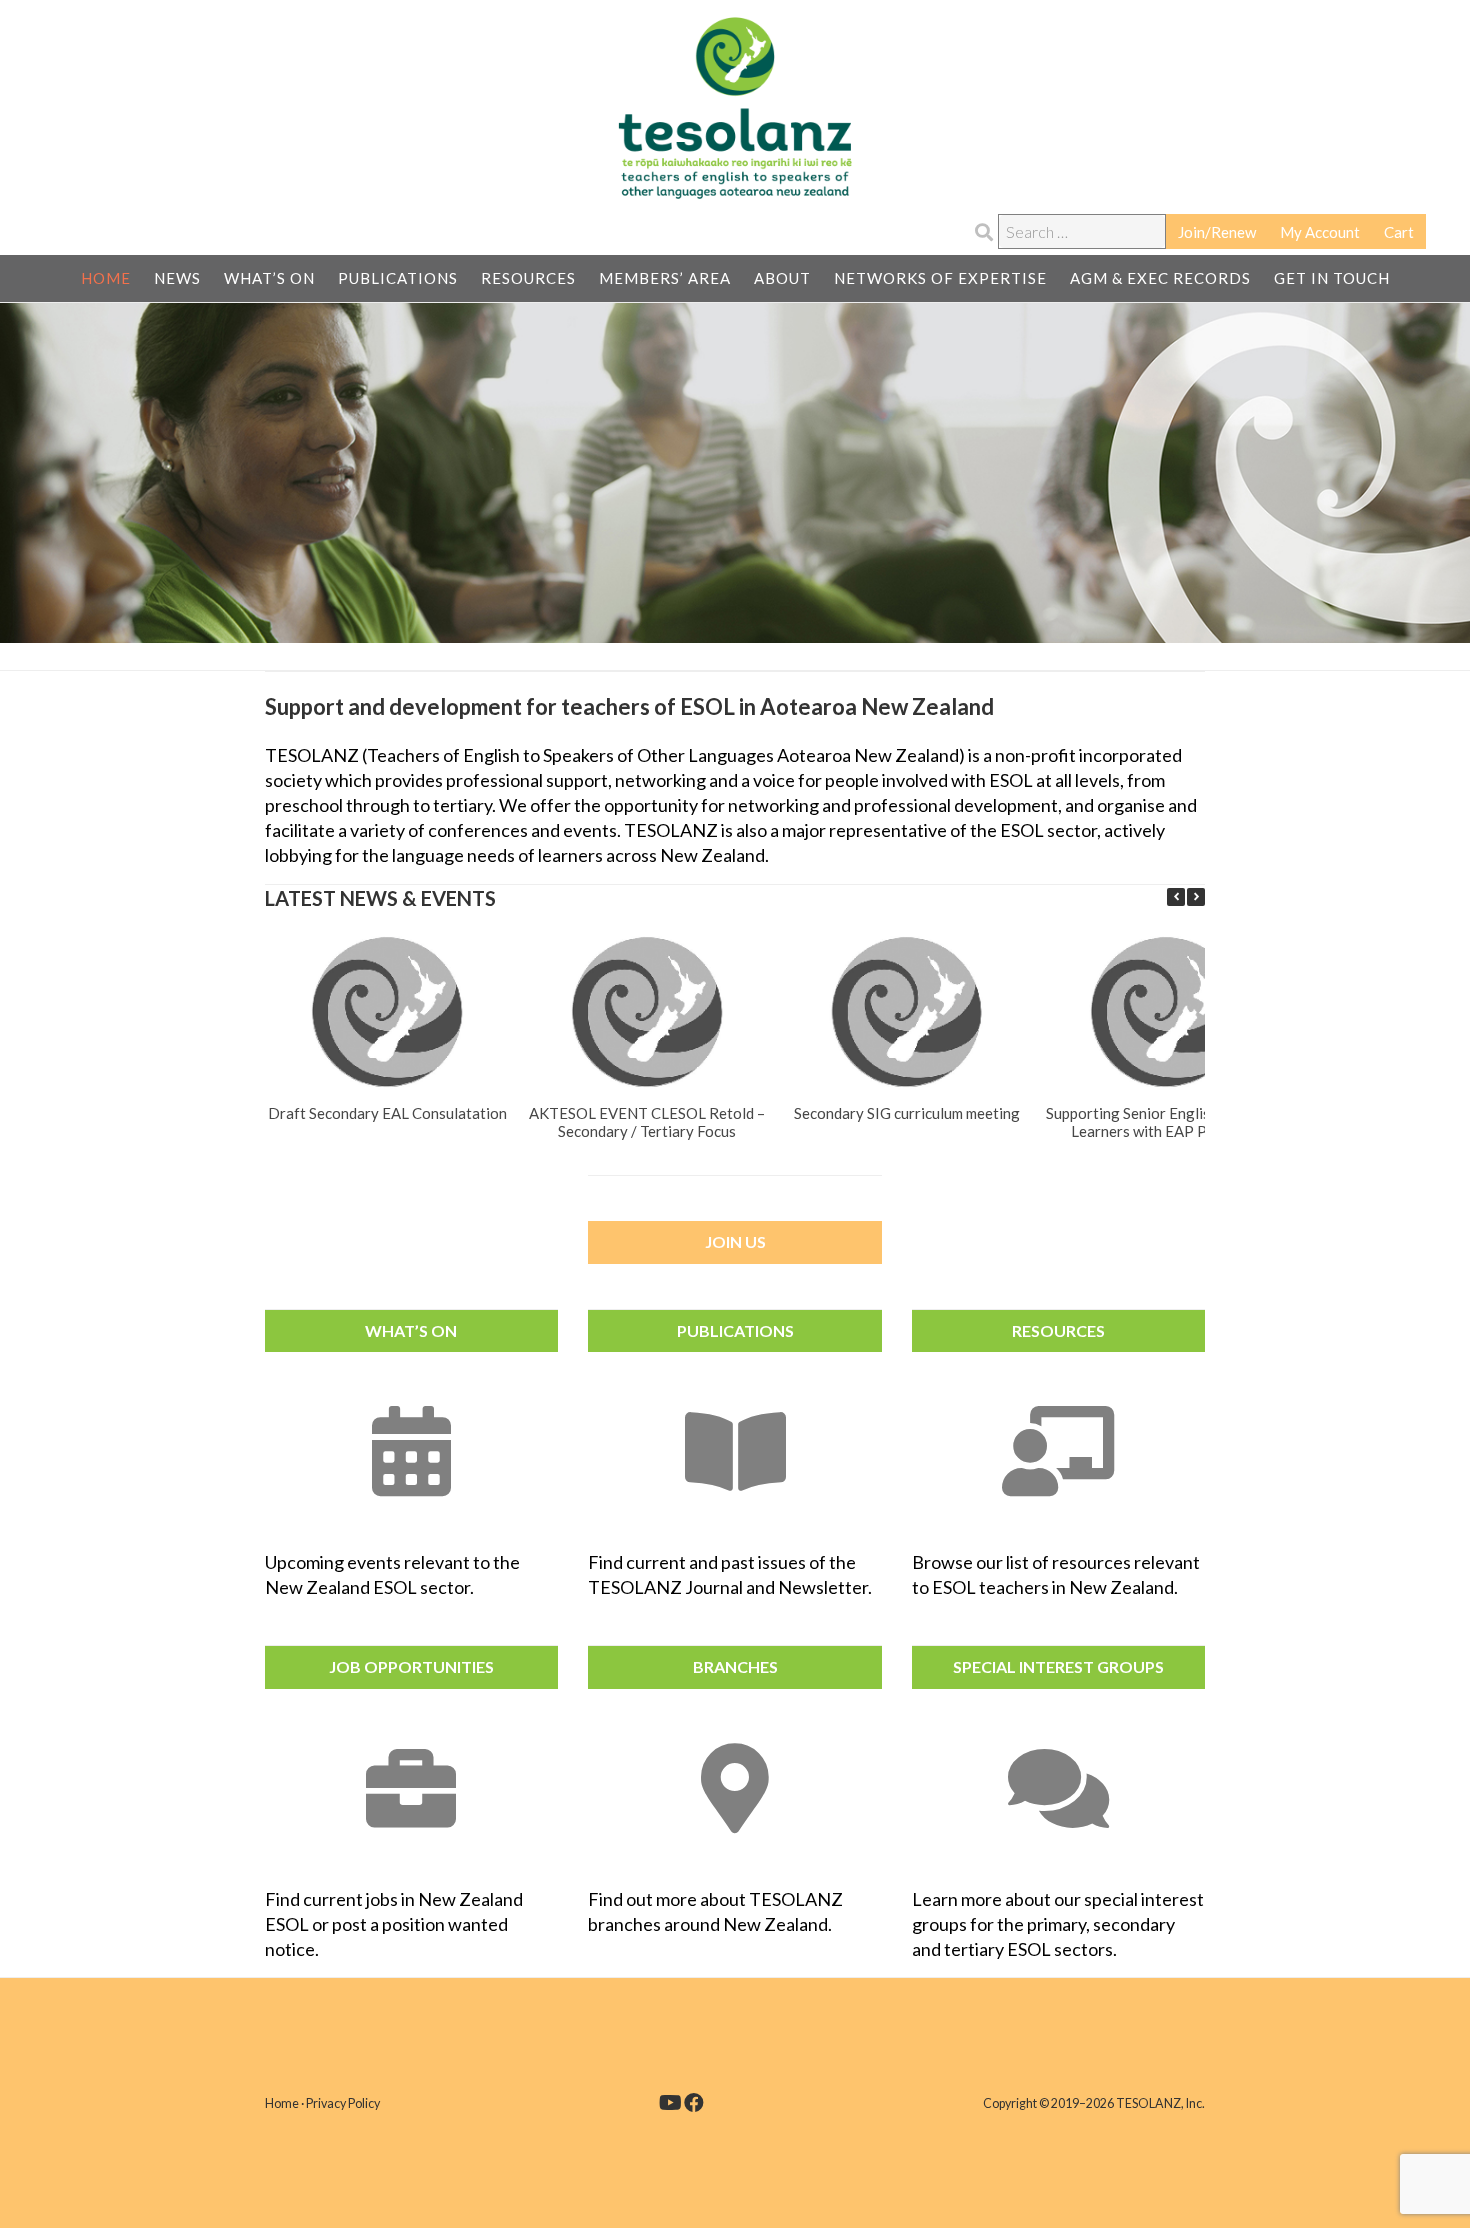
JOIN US (735, 1241)
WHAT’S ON (411, 1330)
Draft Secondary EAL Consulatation (386, 1112)
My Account (1320, 232)
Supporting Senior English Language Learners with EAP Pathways (1166, 1121)
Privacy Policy (343, 2103)
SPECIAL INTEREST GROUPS (1058, 1666)
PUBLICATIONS (735, 1330)
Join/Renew (1217, 232)
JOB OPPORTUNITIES (411, 1666)
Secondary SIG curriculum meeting (907, 1112)
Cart (1399, 232)
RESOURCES (1058, 1330)
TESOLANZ (735, 108)
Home (282, 2103)
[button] (1196, 897)
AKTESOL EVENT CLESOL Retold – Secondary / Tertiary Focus (647, 1121)
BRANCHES (735, 1666)
